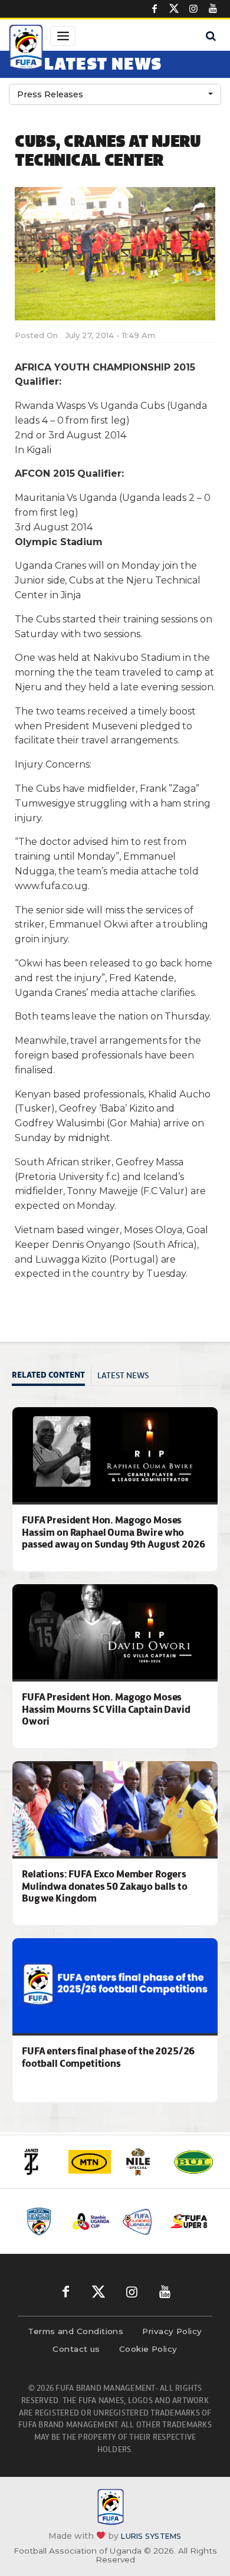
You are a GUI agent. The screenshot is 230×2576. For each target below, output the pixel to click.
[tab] (52, 1376)
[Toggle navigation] (63, 36)
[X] (174, 9)
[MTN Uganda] (90, 2162)
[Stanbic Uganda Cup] (91, 2221)
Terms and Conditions (75, 2331)
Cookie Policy (148, 2349)
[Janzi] (38, 2162)
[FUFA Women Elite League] (42, 2221)
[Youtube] (213, 9)
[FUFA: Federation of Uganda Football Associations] (26, 49)
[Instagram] (193, 9)
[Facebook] (155, 9)
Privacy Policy (172, 2331)
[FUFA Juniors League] (140, 2221)
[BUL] (193, 2162)
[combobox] (115, 94)
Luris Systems (151, 2536)
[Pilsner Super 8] (189, 2221)
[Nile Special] (142, 2162)
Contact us (76, 2349)
